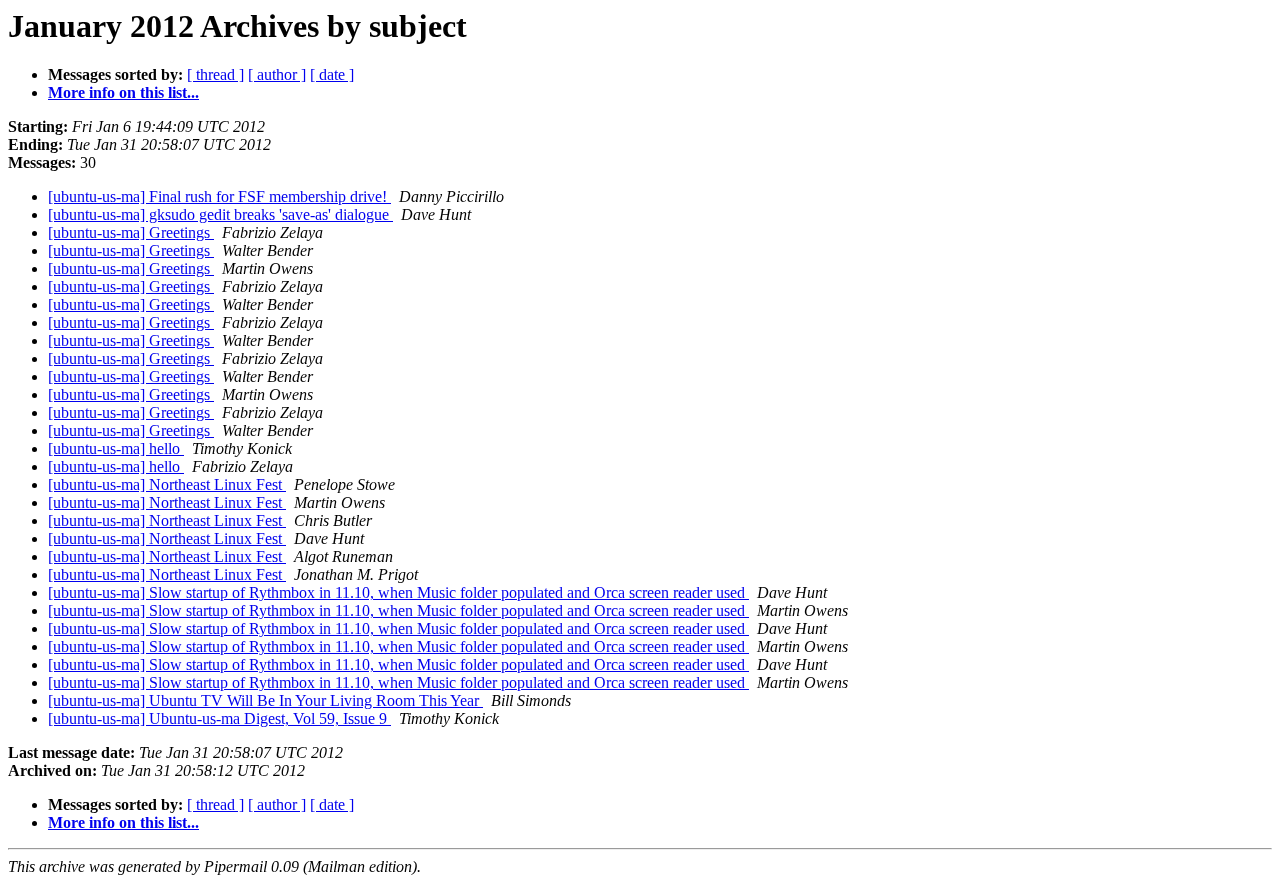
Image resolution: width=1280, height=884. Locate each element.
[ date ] (332, 74)
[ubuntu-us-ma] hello (116, 448)
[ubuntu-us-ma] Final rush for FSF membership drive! (219, 196)
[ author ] (277, 74)
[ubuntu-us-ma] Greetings (131, 232)
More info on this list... (123, 92)
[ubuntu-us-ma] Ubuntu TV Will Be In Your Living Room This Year (265, 700)
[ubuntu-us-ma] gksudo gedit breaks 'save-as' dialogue (220, 214)
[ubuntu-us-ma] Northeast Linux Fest (167, 484)
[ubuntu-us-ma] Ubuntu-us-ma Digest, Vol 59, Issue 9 (219, 718)
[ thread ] (215, 74)
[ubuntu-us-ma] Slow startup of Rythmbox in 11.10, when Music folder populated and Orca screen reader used (398, 592)
